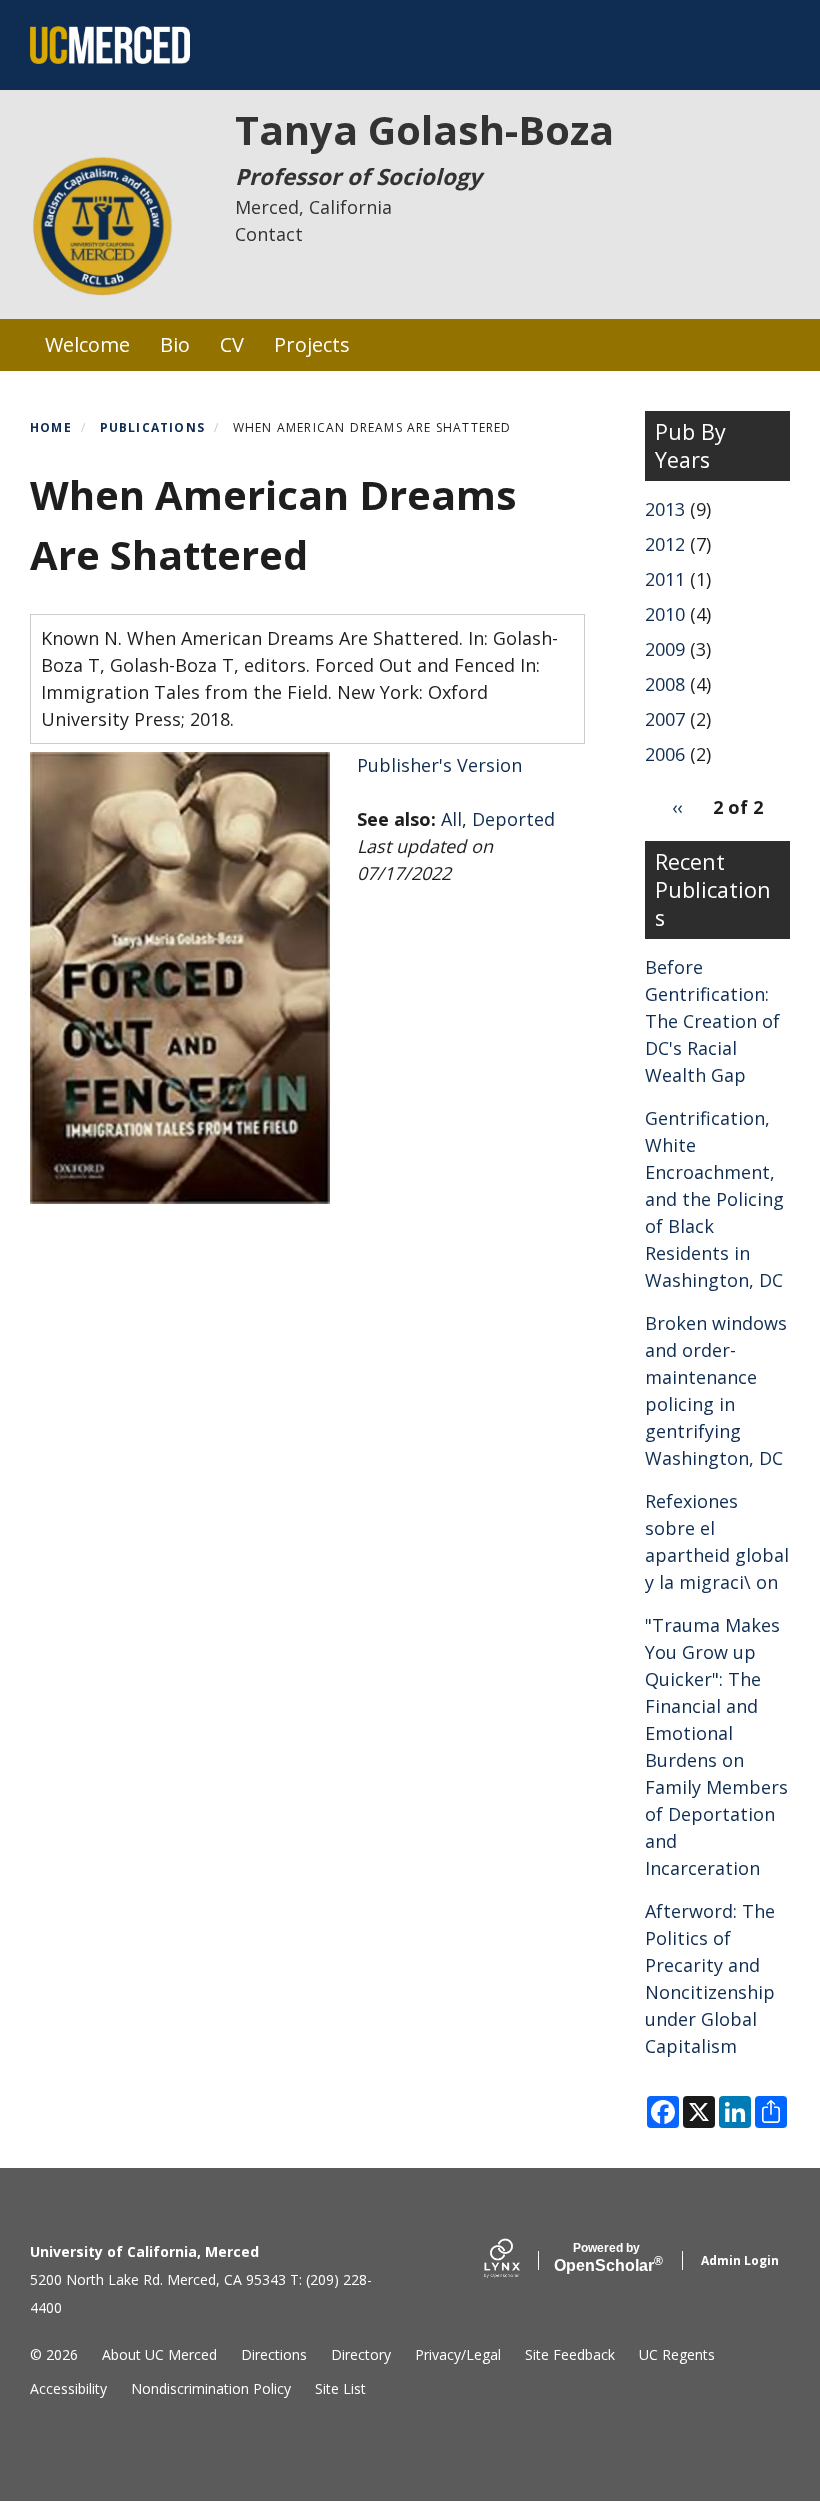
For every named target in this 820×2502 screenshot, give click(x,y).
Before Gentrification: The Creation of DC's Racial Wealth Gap (712, 1021)
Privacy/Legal (458, 2354)
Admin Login (740, 2260)
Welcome (87, 344)
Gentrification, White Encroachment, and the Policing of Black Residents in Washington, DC (714, 1199)
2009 (665, 649)
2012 (665, 544)
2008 (665, 684)
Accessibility (68, 2388)
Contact (269, 234)
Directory (361, 2354)
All (451, 819)
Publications (152, 427)
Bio (175, 344)
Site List (340, 2388)
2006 (665, 754)
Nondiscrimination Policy (211, 2388)
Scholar (606, 2258)
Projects (312, 344)
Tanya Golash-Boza (424, 129)
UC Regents (677, 2354)
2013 (665, 509)
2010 (665, 614)
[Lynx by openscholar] (519, 2260)
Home (51, 427)
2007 (665, 719)
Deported (513, 819)
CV (232, 344)
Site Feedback (570, 2354)
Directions (274, 2354)
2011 (665, 579)
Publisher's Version (439, 765)
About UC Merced (159, 2354)
